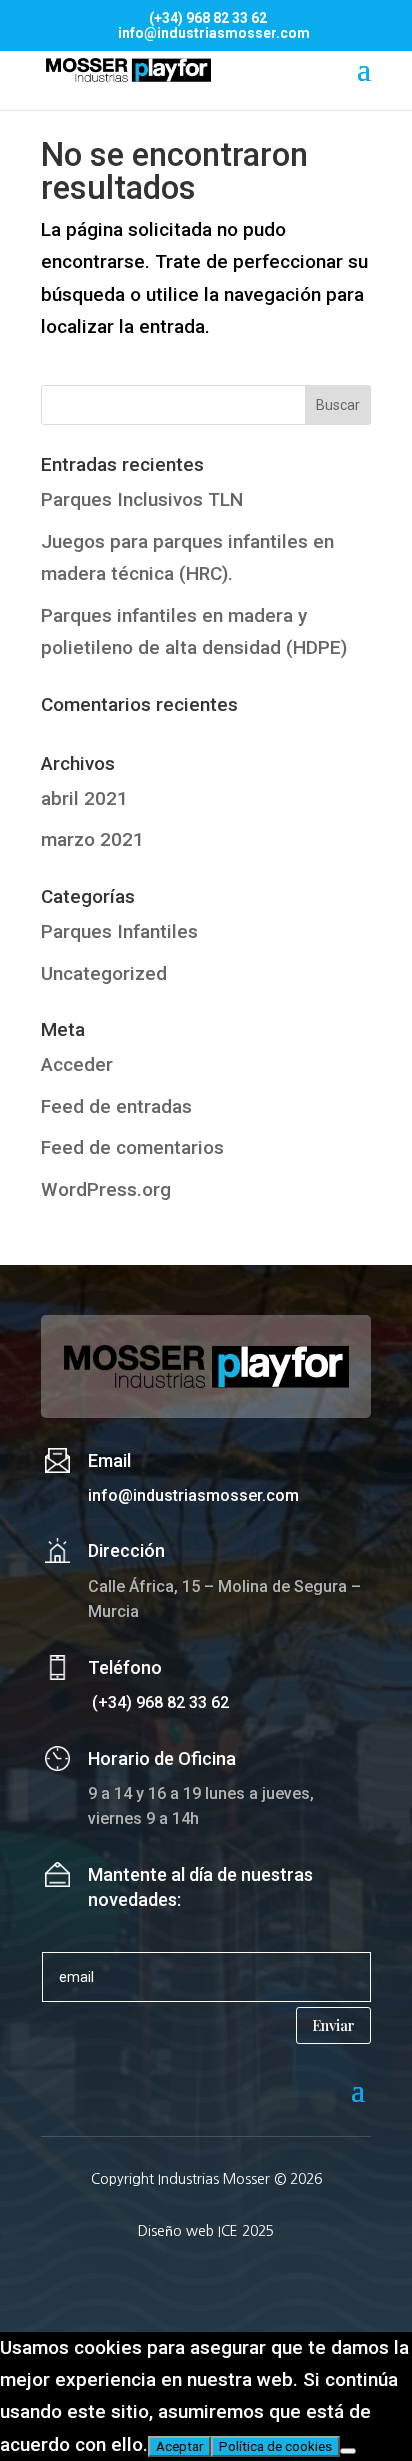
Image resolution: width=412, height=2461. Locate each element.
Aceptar (179, 2446)
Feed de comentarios (132, 1147)
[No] (348, 2451)
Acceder (77, 1064)
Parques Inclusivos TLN (142, 499)
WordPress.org (106, 1189)
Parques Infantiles (119, 931)
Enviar (333, 2025)
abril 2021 (84, 798)
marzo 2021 (92, 839)
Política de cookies (275, 2446)
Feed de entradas (116, 1106)
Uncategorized (104, 973)
